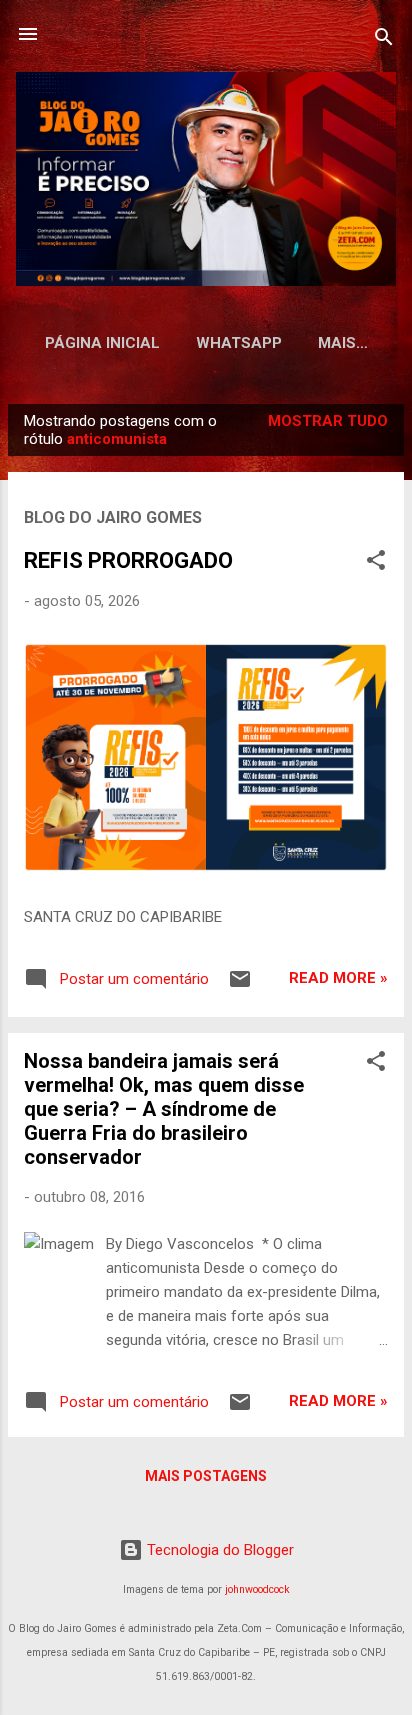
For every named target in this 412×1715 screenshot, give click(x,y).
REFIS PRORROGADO (128, 560)
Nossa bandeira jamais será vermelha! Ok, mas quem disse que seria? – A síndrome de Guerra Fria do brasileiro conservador (164, 1109)
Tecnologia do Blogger (218, 1550)
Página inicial (102, 343)
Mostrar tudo (328, 421)
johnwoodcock (257, 1589)
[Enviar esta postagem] (240, 986)
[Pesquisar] (384, 40)
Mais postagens (206, 1476)
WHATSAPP (239, 343)
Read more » (338, 978)
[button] (376, 563)
